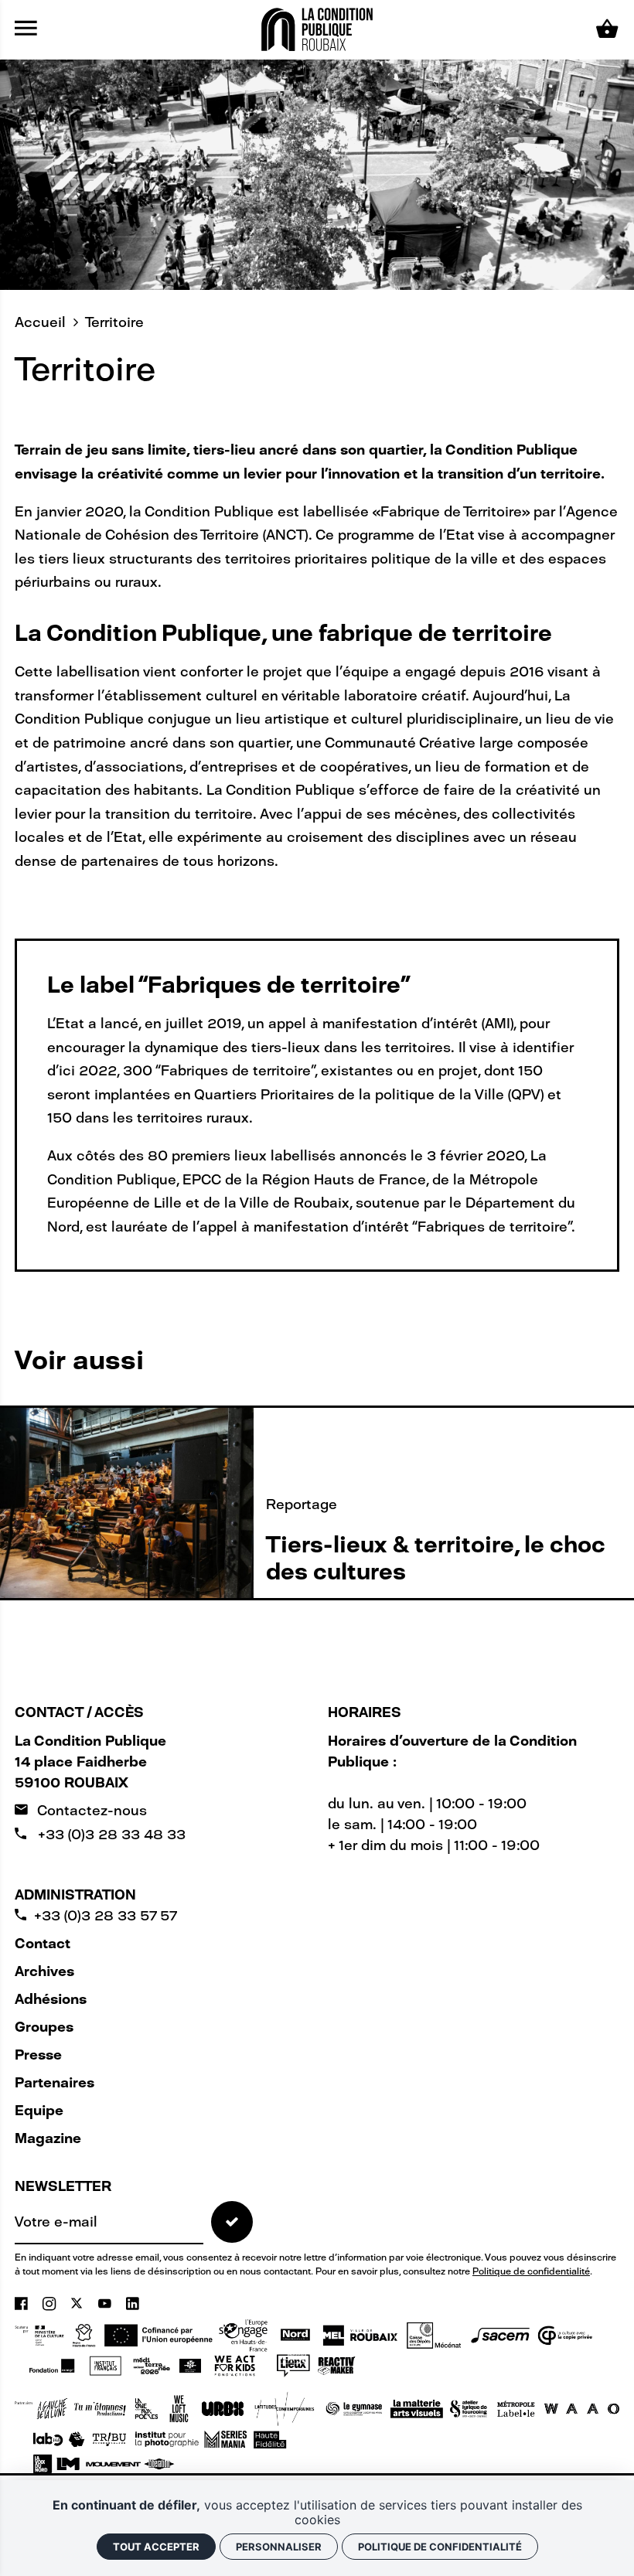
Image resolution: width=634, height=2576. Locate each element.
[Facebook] (23, 2304)
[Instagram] (51, 2304)
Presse (38, 2055)
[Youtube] (107, 2304)
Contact (43, 1944)
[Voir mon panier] (607, 29)
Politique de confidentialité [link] (440, 2547)
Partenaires (55, 2083)
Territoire (114, 322)
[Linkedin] (133, 2304)
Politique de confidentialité (531, 2271)
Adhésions (51, 1999)
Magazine (48, 2138)
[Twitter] (78, 2304)
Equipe (39, 2111)
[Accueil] (317, 29)
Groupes (44, 2027)
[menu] (26, 29)
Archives (44, 1971)
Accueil (40, 322)
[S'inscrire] (232, 2222)
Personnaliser (279, 2547)
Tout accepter (156, 2547)
